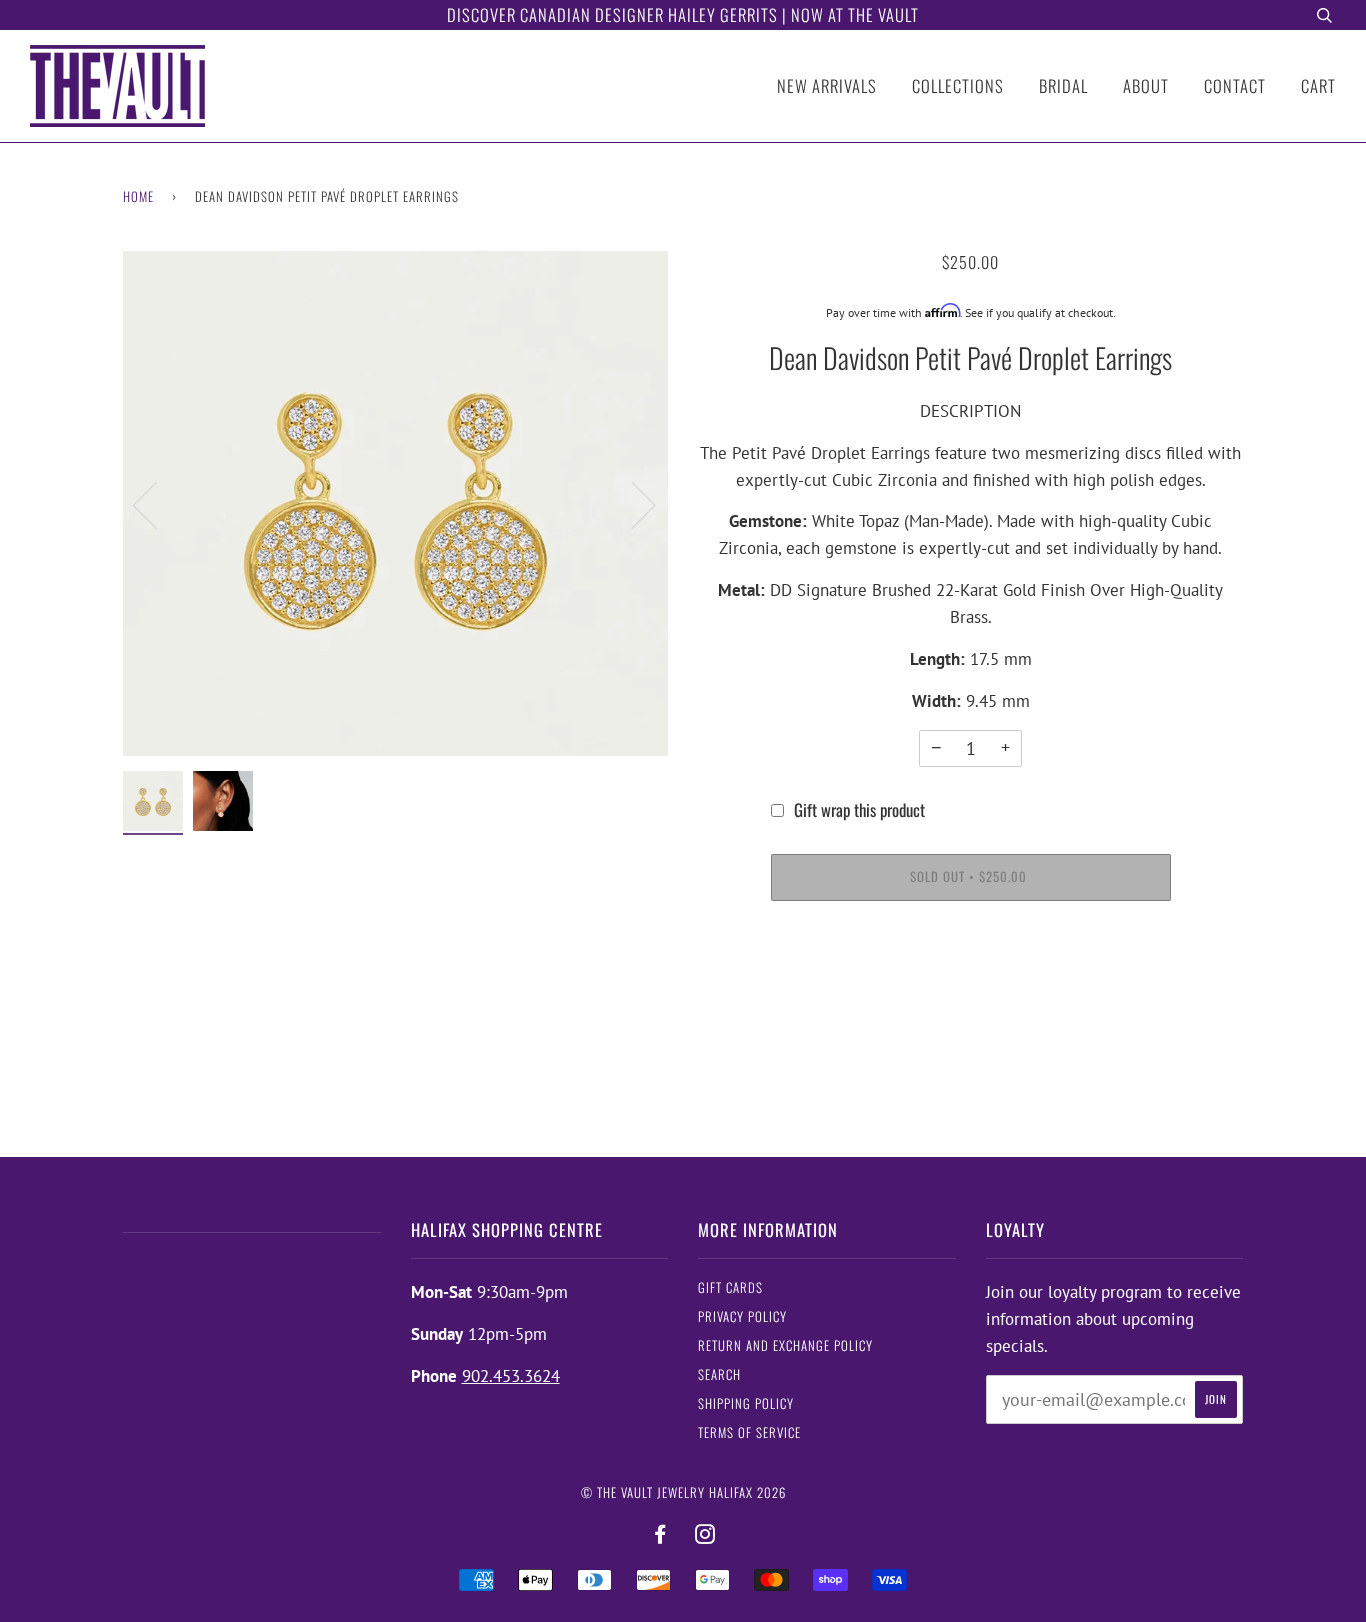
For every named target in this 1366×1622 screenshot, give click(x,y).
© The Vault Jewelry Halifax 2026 (683, 1492)
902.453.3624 (511, 1376)
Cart (1318, 85)
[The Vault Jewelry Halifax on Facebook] (660, 1534)
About (1146, 85)
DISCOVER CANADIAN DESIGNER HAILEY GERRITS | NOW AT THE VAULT (683, 14)
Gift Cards (730, 1287)
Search (719, 1374)
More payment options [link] (970, 991)
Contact (1235, 85)
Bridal (1063, 85)
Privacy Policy (742, 1316)
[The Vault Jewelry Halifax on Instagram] (705, 1534)
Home (138, 196)
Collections (958, 85)
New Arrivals (827, 85)
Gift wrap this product (859, 809)
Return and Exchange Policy (785, 1345)
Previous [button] (157, 504)
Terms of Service (749, 1432)
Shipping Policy (746, 1403)
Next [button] (631, 504)
